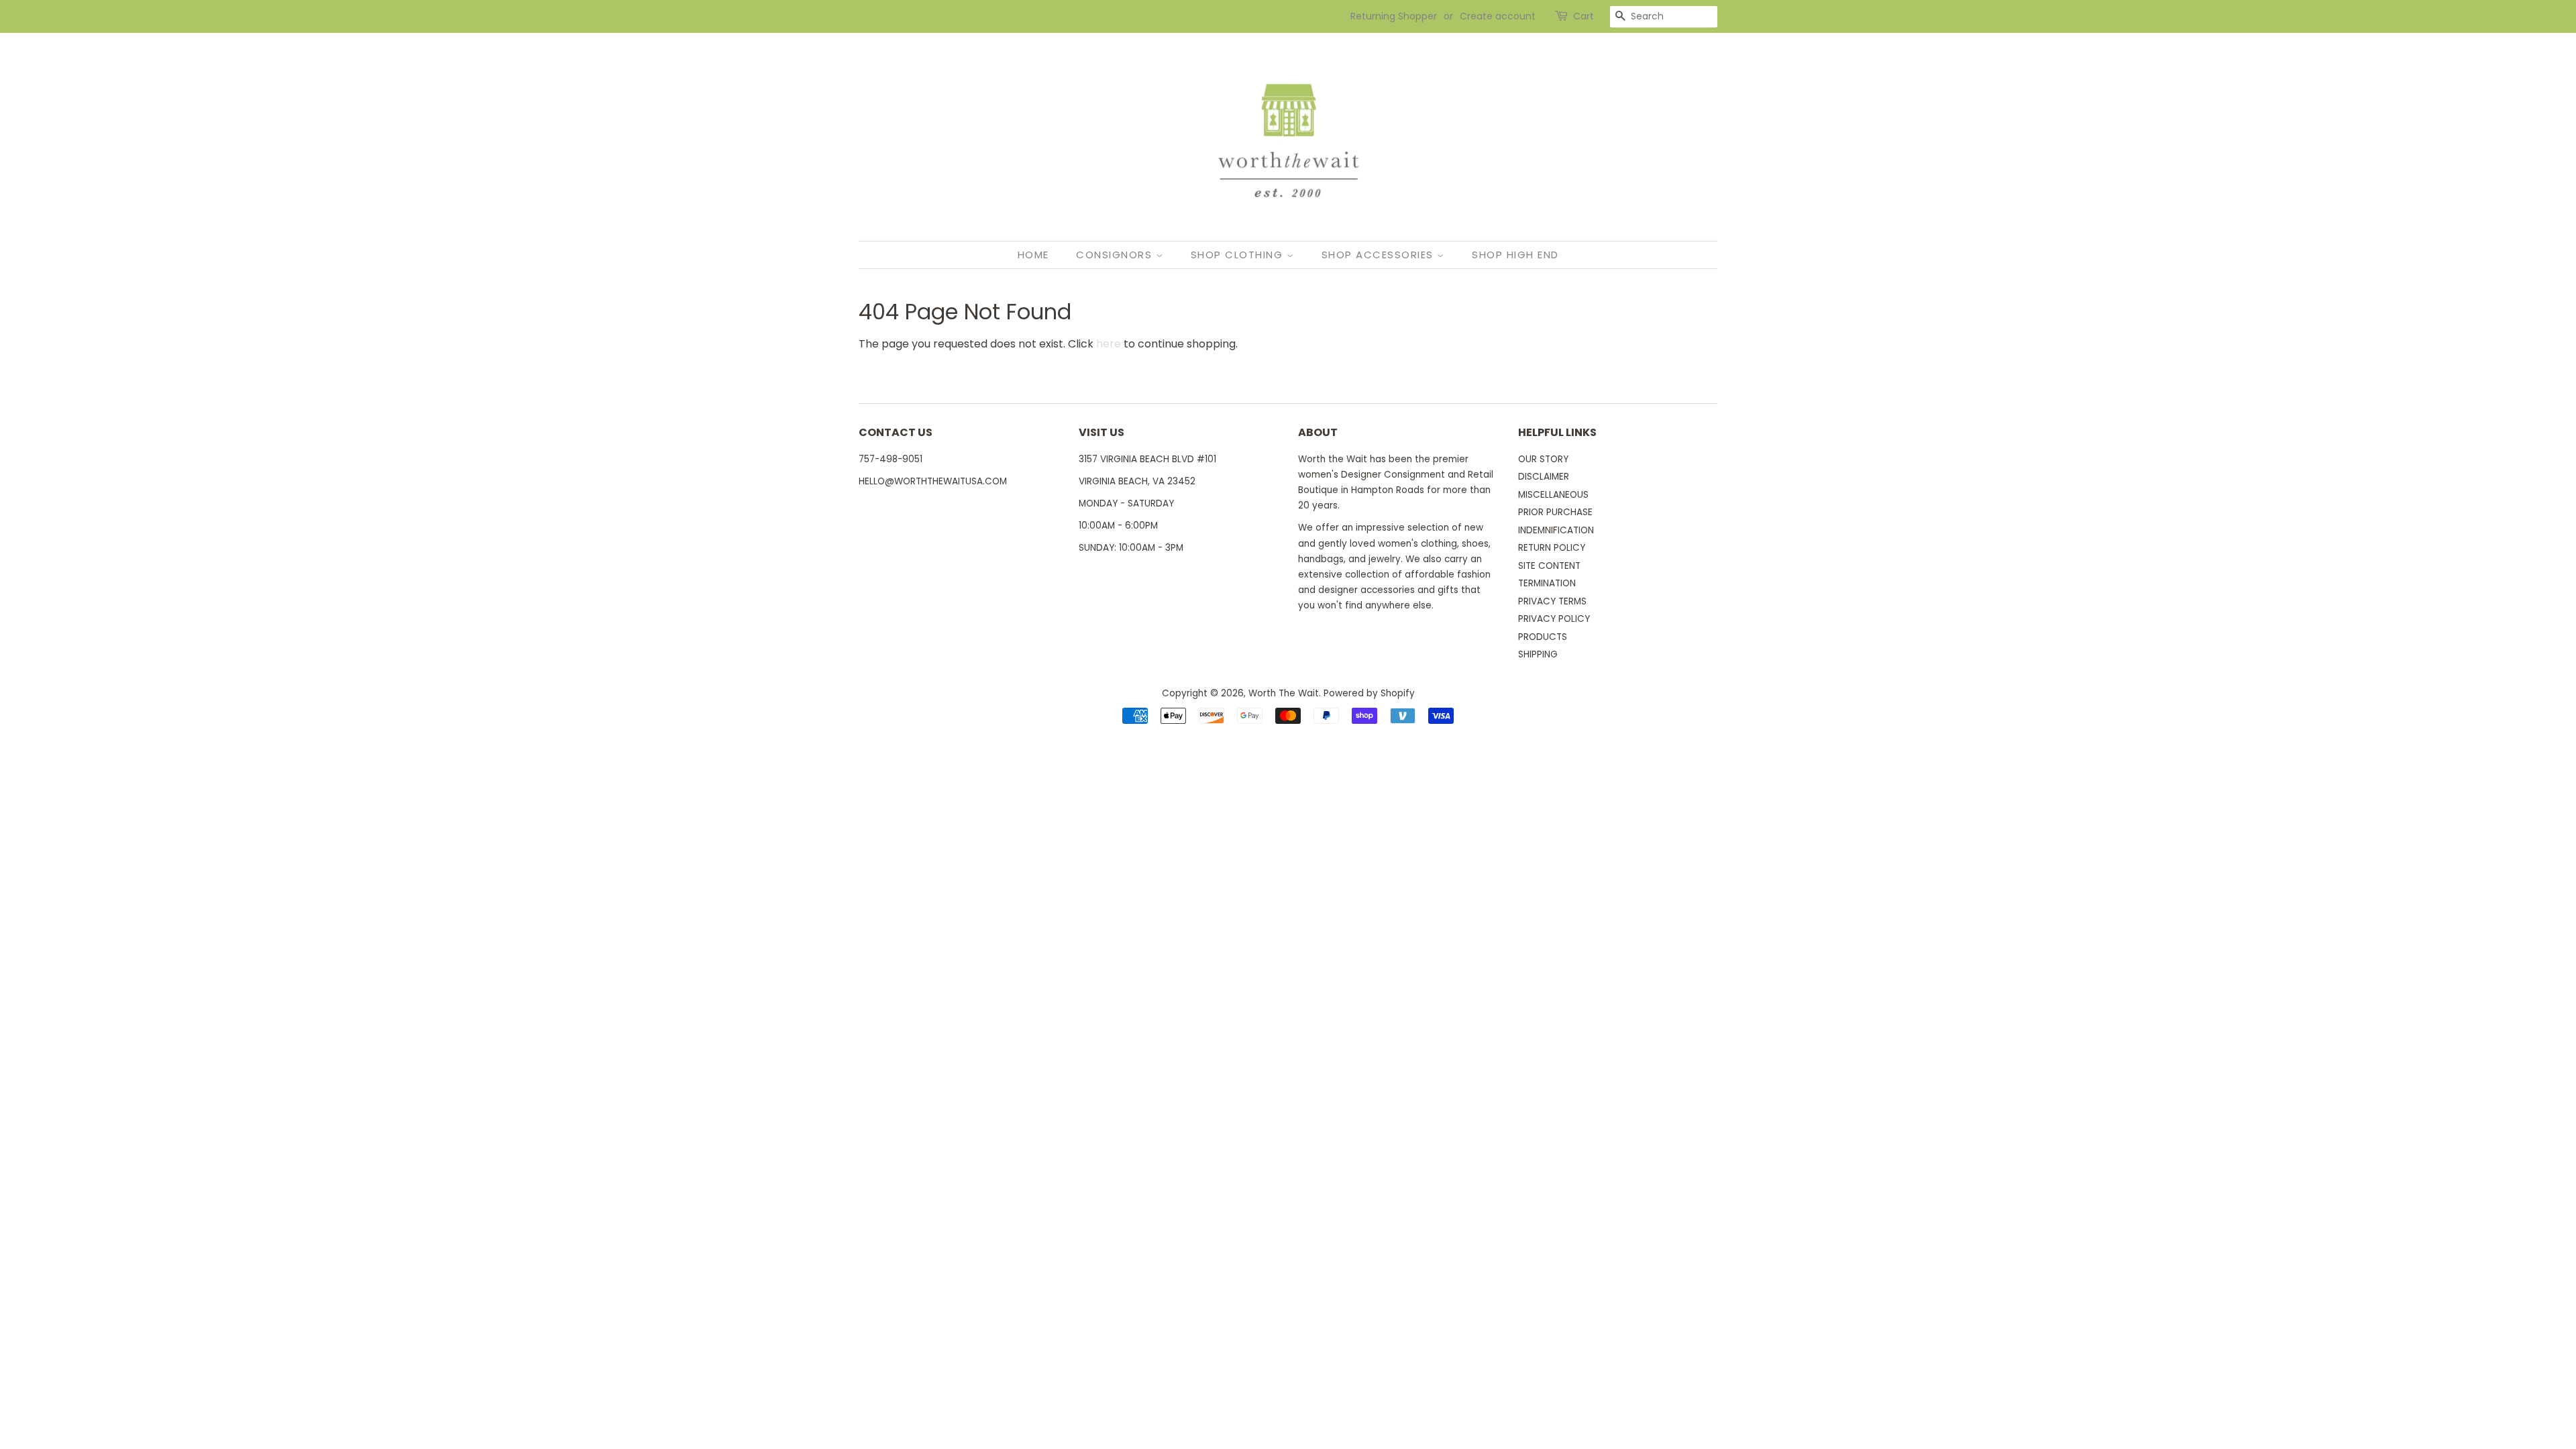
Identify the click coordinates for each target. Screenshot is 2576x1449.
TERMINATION (1547, 583)
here (1109, 344)
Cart (1584, 16)
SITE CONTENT (1549, 566)
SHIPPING (1538, 654)
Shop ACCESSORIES (1380, 255)
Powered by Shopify (1369, 693)
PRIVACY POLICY (1554, 619)
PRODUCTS (1543, 637)
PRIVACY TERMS (1552, 601)
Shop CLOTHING (1239, 255)
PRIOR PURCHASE (1555, 512)
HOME (1033, 255)
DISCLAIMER (1544, 477)
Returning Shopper (1394, 16)
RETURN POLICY (1552, 548)
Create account (1498, 16)
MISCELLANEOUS (1553, 495)
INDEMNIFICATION (1556, 530)
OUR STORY (1543, 459)
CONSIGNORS (1116, 255)
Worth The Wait (1284, 693)
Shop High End (1515, 255)
